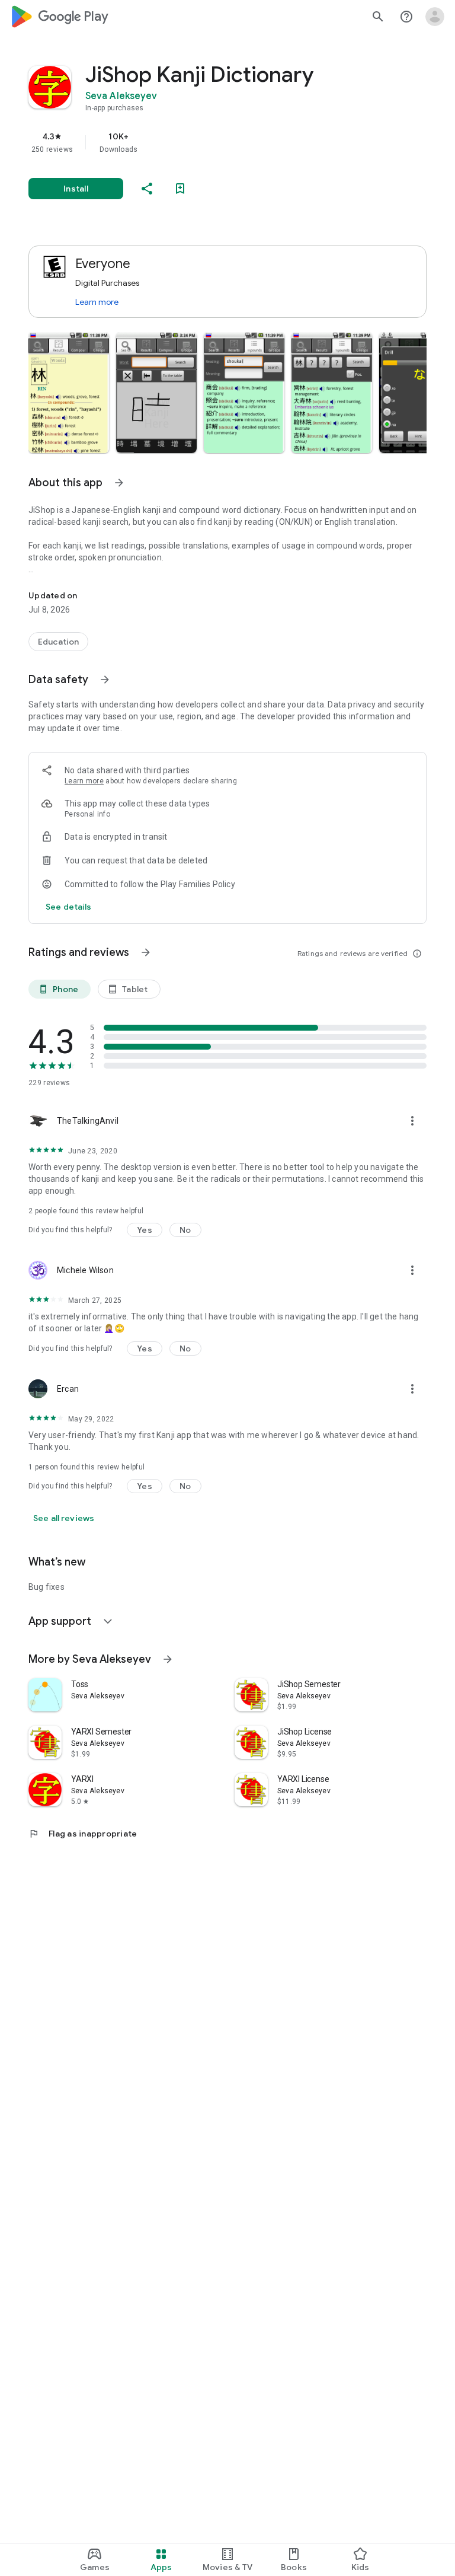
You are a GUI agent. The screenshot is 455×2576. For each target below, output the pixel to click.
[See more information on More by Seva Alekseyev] (168, 1659)
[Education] (58, 642)
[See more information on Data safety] (105, 680)
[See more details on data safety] (69, 907)
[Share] (147, 189)
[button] (69, 393)
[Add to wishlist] (180, 189)
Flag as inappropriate (83, 1834)
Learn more (97, 302)
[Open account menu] (435, 17)
